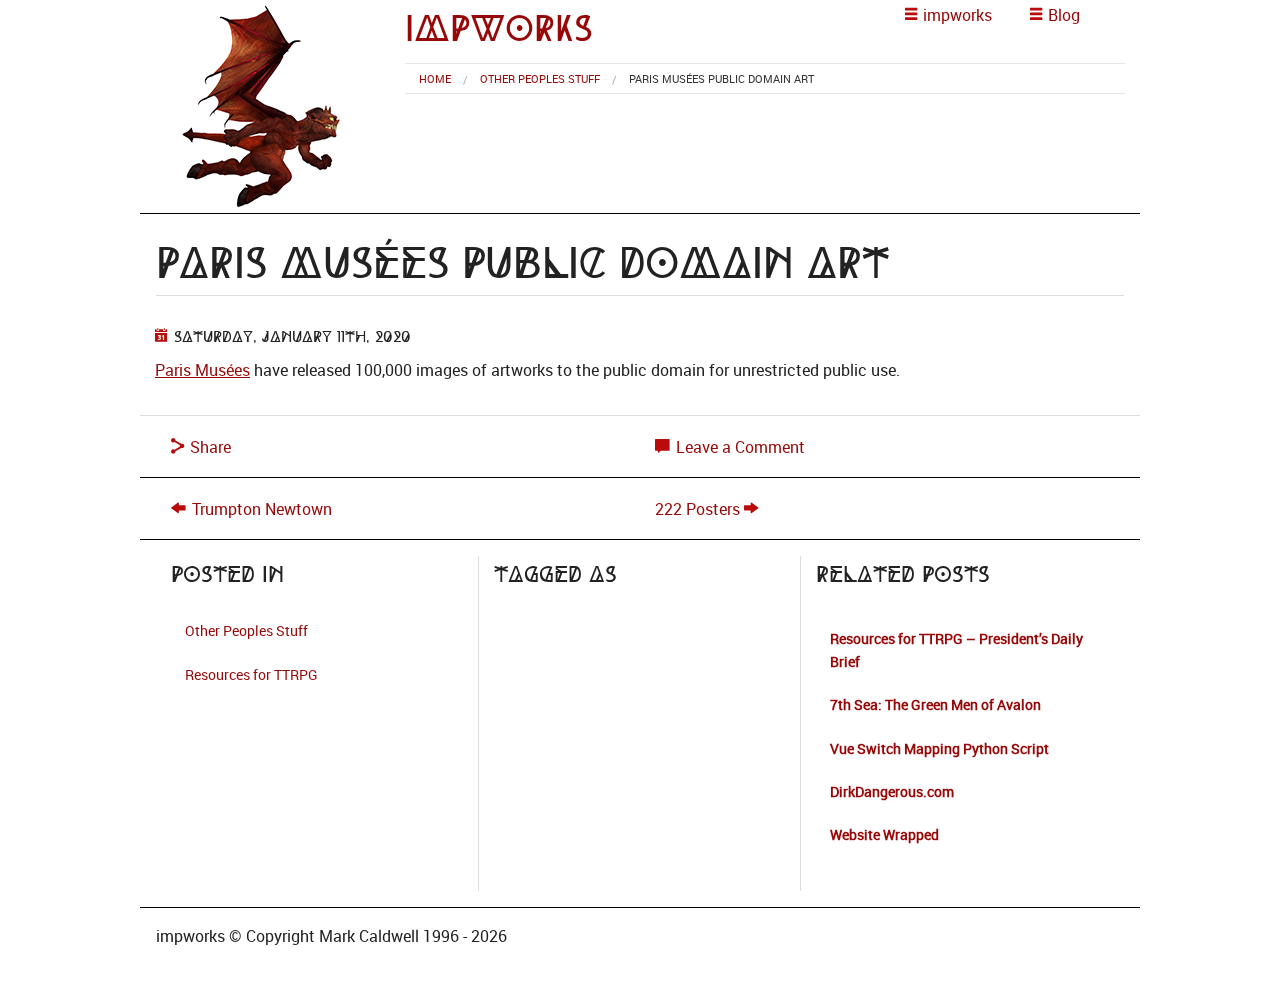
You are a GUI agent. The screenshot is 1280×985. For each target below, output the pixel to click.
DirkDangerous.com (892, 791)
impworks (499, 28)
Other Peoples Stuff (540, 78)
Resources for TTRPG (251, 674)
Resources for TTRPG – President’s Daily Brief (956, 649)
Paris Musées (202, 370)
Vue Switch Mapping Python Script (939, 748)
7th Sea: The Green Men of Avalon (935, 704)
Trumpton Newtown (262, 509)
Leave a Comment (738, 447)
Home (435, 78)
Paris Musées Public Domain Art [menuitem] (721, 78)
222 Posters (697, 509)
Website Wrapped (884, 834)
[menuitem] (435, 78)
